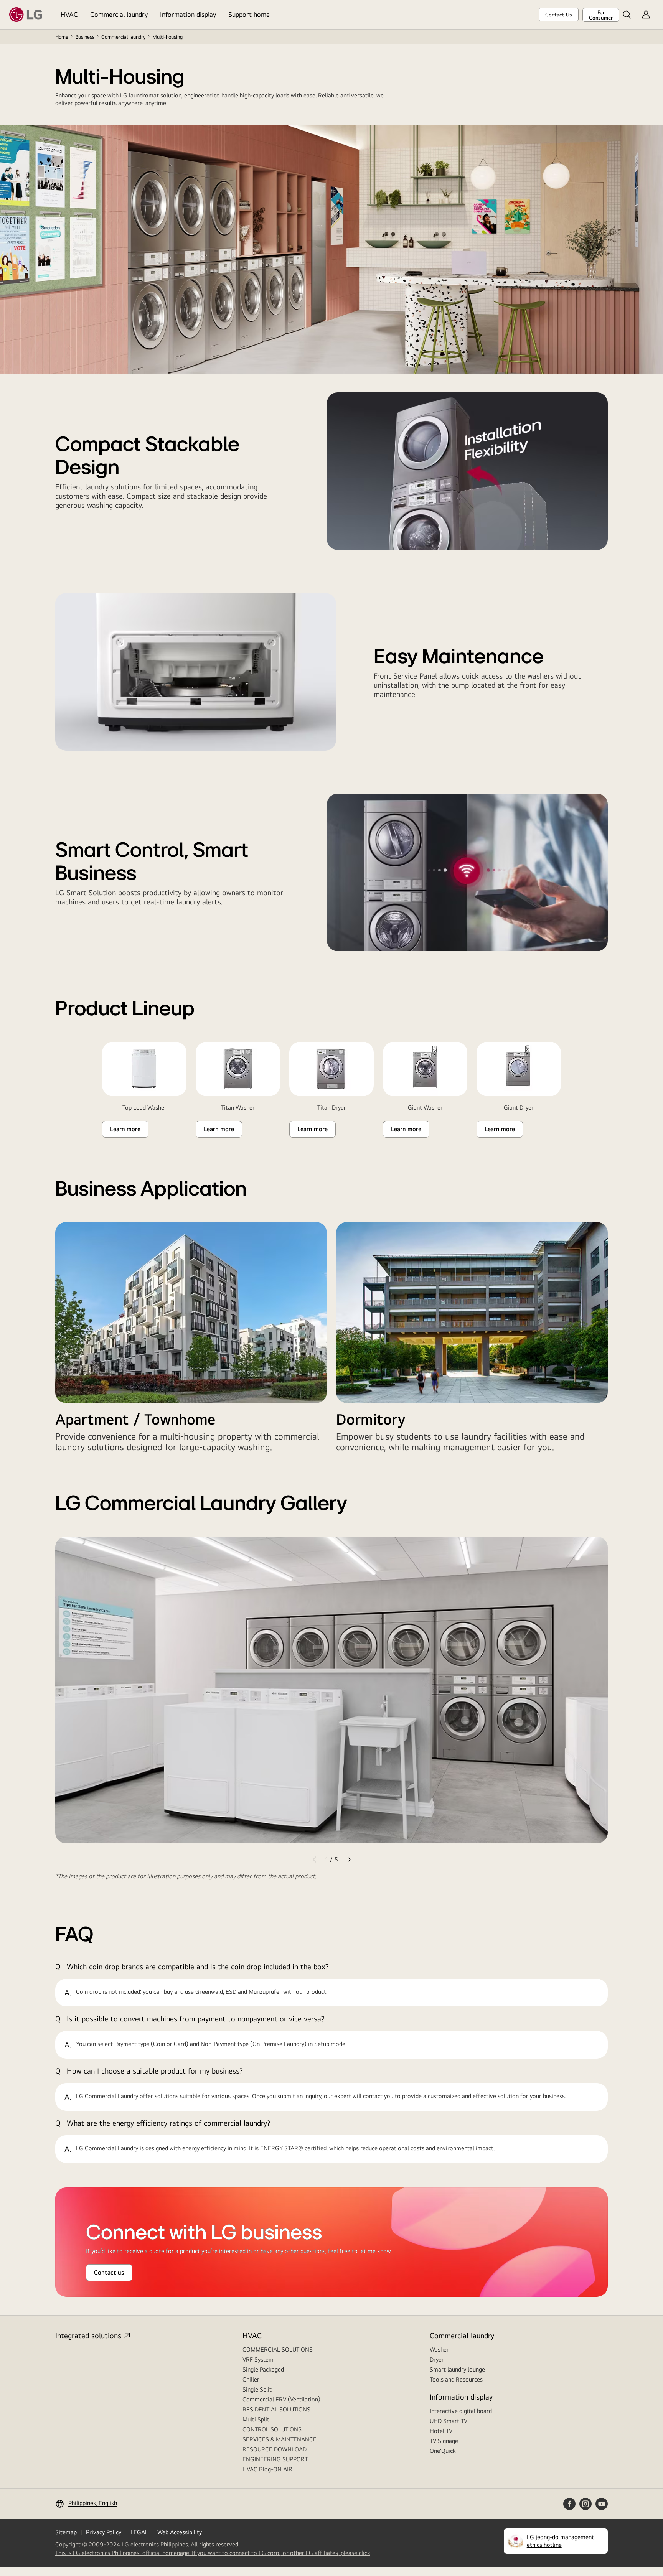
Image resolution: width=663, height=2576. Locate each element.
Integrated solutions (88, 2335)
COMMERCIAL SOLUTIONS (278, 2350)
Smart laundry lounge (457, 2369)
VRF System (258, 2359)
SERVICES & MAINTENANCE (280, 2439)
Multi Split (256, 2419)
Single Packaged (263, 2369)
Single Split (257, 2389)
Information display (188, 14)
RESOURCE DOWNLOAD (275, 2449)
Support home (249, 14)
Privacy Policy (104, 2532)
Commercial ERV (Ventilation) (281, 2399)
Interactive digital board (461, 2411)
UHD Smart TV (449, 2421)
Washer (439, 2350)
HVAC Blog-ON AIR (267, 2469)
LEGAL (139, 2532)
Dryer (437, 2359)
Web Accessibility (180, 2532)
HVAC (69, 14)
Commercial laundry (119, 14)
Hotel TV (441, 2431)
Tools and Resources (456, 2379)
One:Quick (443, 2451)
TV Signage (444, 2441)
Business (85, 37)
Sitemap (66, 2532)
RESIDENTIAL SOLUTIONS (276, 2409)
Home (62, 37)
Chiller (251, 2379)
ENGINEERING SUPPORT (275, 2459)
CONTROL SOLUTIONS (272, 2429)
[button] (627, 15)
